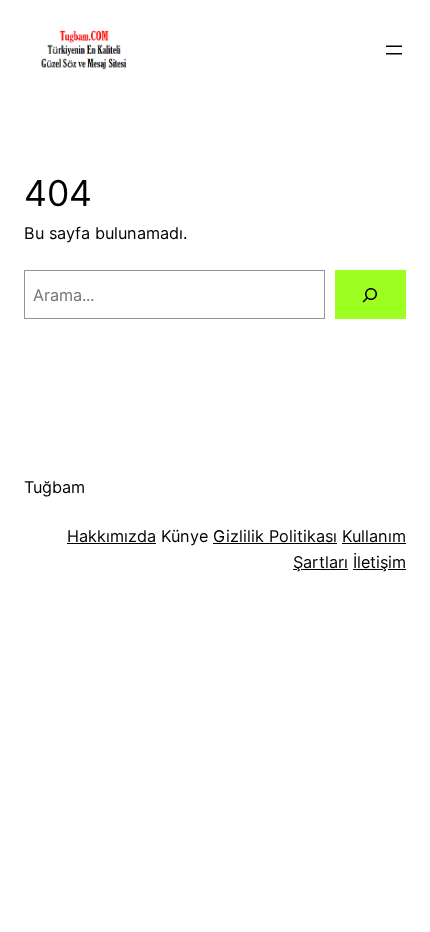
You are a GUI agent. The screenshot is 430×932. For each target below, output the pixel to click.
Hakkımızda (111, 536)
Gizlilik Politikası (275, 536)
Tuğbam (54, 487)
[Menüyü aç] (394, 50)
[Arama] (370, 295)
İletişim (379, 562)
